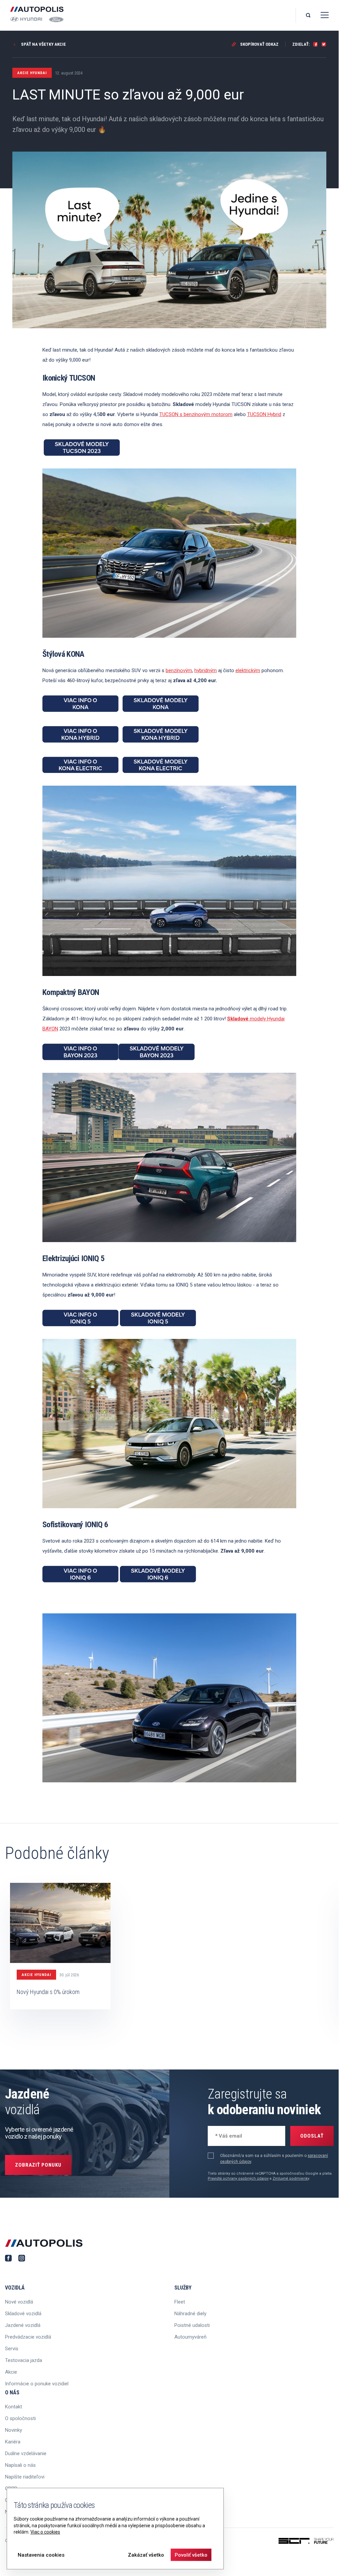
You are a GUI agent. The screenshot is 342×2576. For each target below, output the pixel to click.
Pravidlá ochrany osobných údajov (238, 2178)
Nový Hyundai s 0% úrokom (48, 1992)
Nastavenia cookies (41, 2555)
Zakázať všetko (146, 2555)
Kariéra (13, 2442)
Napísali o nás (20, 2465)
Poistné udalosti (192, 2325)
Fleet (180, 2302)
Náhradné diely (190, 2314)
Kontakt (14, 2407)
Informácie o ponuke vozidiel (37, 2384)
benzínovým (179, 670)
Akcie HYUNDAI (36, 1975)
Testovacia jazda (24, 2360)
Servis (12, 2349)
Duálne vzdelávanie (26, 2453)
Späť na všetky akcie (43, 44)
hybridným (206, 670)
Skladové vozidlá (23, 2314)
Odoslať (312, 2136)
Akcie (11, 2372)
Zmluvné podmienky (291, 2178)
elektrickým (248, 670)
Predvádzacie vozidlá (28, 2337)
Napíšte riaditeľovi (25, 2477)
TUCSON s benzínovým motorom (196, 414)
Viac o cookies (45, 2532)
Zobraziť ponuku (38, 2165)
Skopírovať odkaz (259, 44)
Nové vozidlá (19, 2302)
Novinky (14, 2430)
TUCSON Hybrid (264, 414)
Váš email (225, 2135)
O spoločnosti (20, 2418)
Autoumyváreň (190, 2337)
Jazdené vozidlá (23, 2325)
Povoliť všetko (191, 2555)
